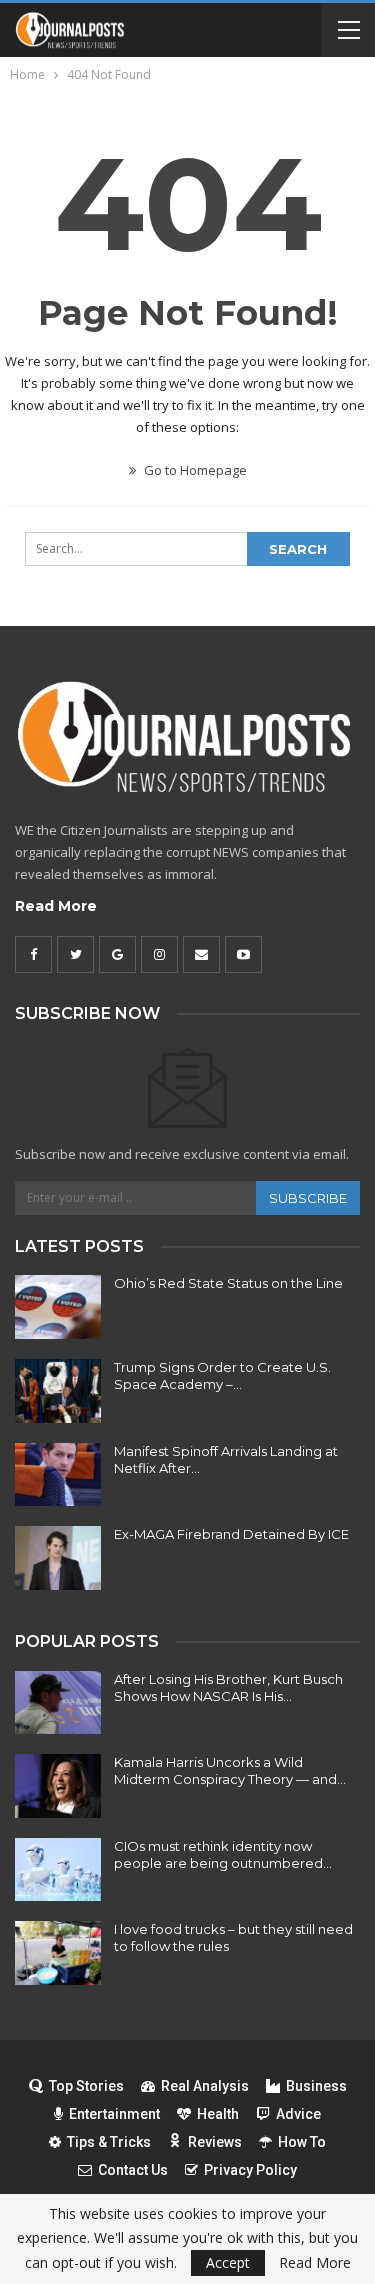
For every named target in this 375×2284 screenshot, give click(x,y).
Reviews (215, 2142)
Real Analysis (205, 2086)
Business (316, 2086)
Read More (56, 906)
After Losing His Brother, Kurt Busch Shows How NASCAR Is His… (228, 1687)
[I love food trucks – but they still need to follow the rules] (58, 1953)
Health (218, 2114)
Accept (228, 2262)
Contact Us (133, 2170)
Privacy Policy (250, 2170)
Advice (298, 2114)
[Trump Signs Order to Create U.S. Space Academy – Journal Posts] (58, 1391)
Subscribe (308, 1198)
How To (302, 2142)
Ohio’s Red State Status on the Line (228, 1283)
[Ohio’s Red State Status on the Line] (58, 1307)
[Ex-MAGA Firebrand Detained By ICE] (58, 1558)
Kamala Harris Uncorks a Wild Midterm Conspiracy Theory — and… (230, 1770)
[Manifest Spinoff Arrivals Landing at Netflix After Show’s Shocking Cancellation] (58, 1475)
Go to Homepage (194, 470)
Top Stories (86, 2086)
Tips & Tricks (109, 2142)
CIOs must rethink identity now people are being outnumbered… (223, 1854)
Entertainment (114, 2114)
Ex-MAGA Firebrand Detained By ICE (231, 1534)
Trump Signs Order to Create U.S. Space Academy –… (222, 1375)
